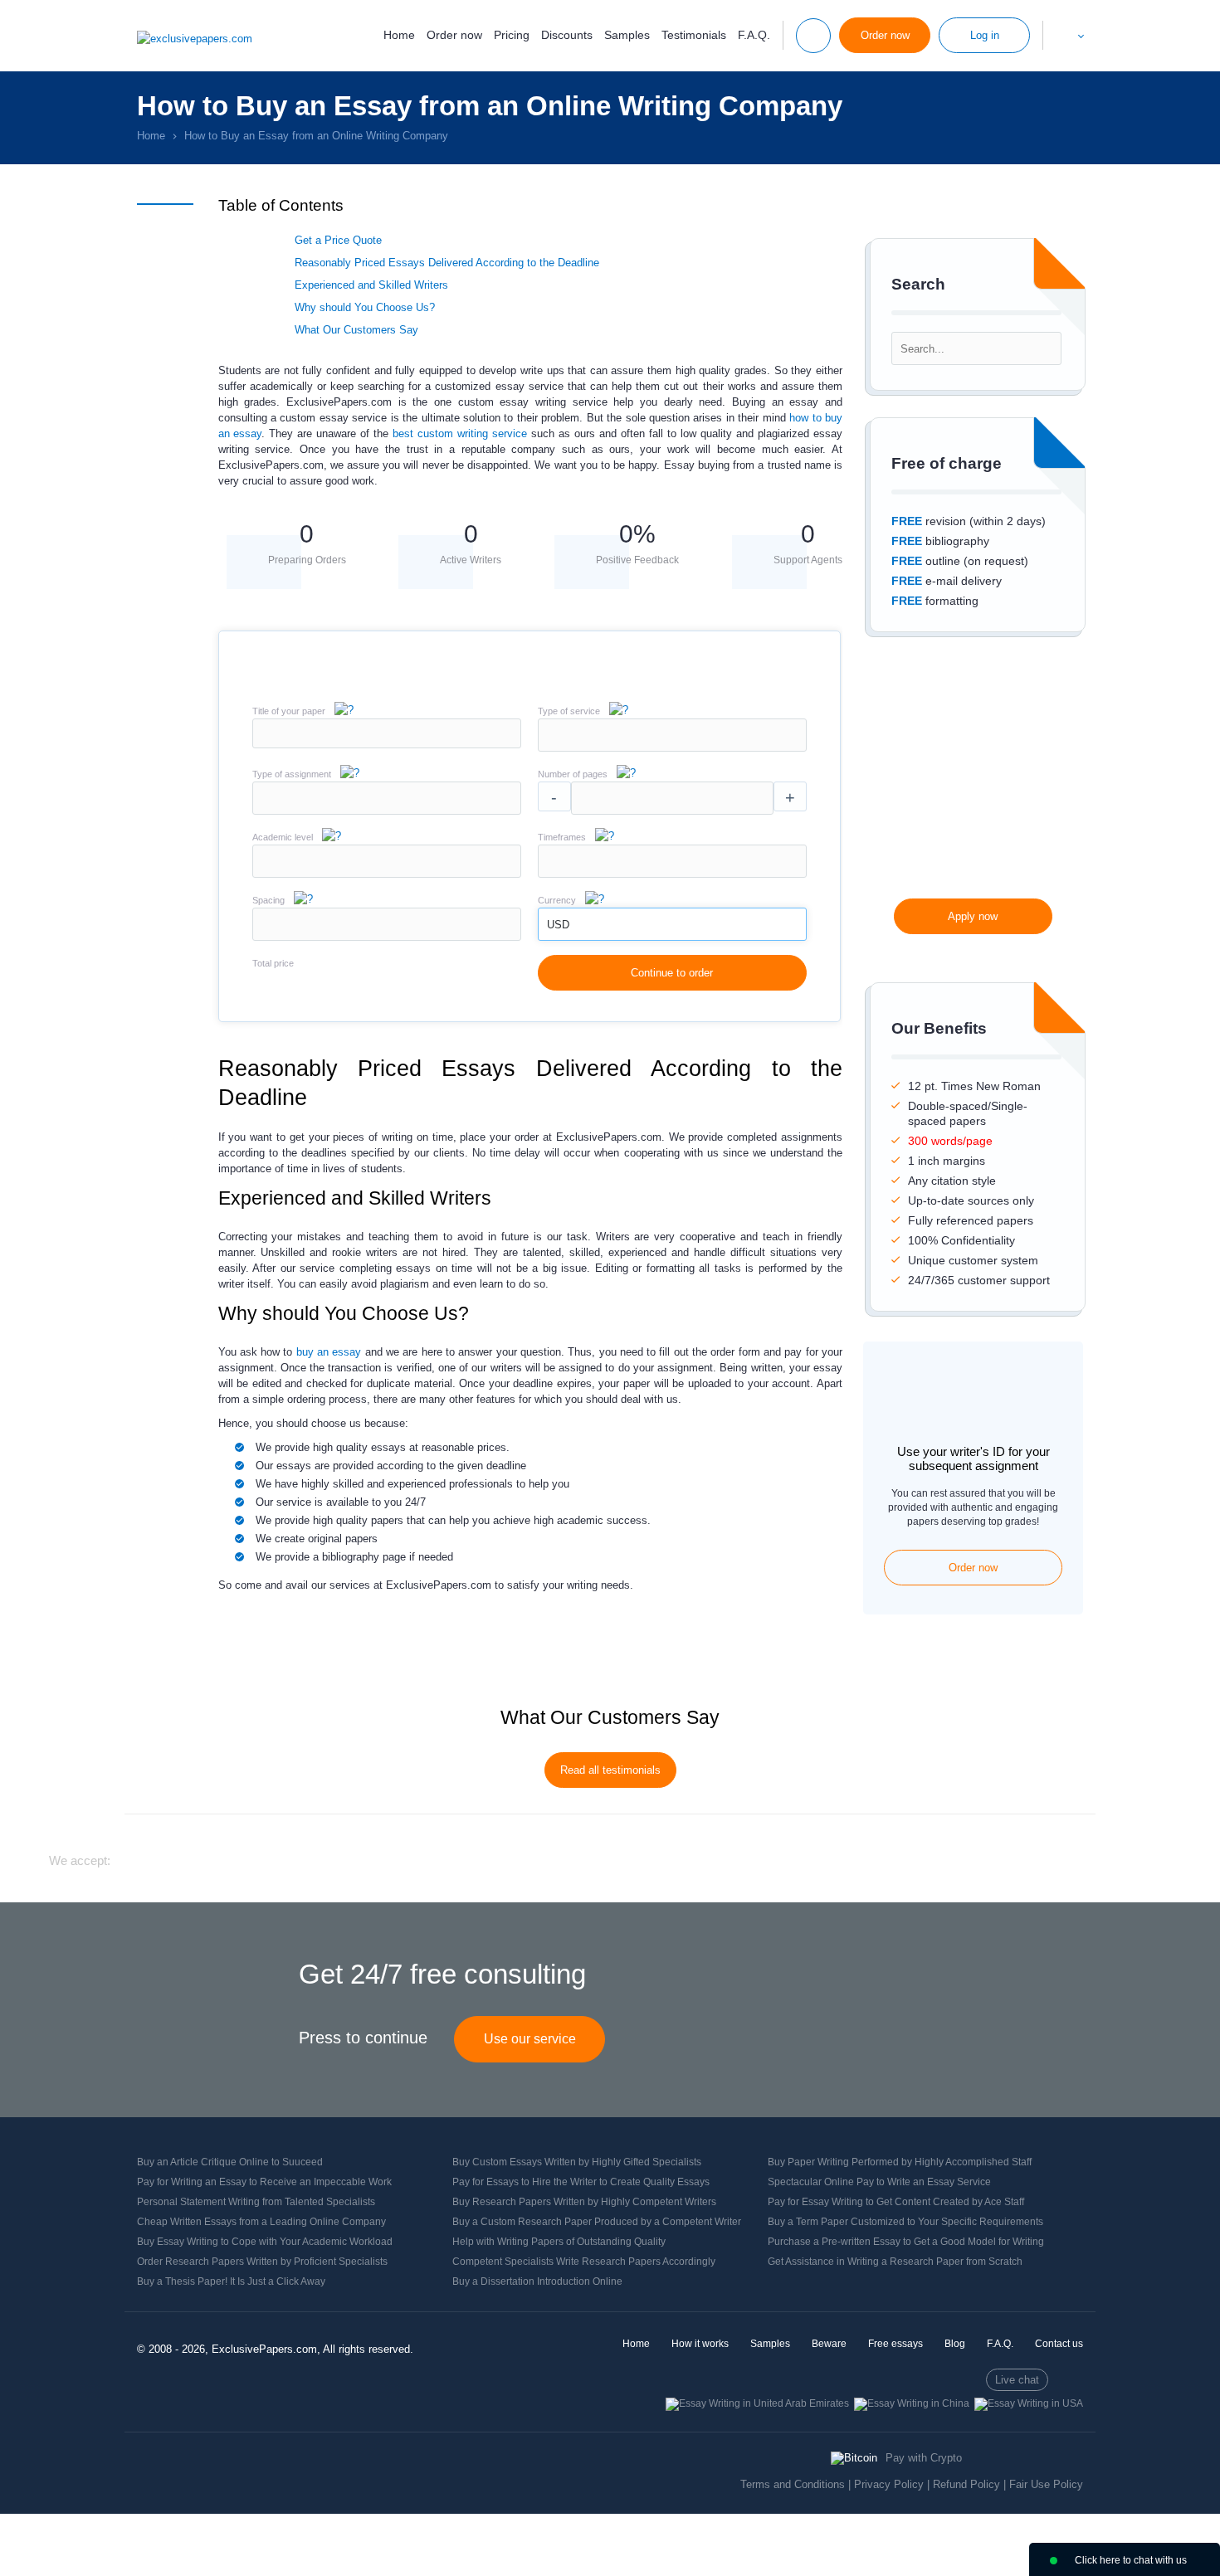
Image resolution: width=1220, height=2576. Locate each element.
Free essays (895, 2344)
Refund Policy (966, 2484)
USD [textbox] (558, 925)
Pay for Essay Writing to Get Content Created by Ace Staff (896, 2202)
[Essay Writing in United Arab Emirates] (757, 2403)
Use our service (530, 2039)
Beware (829, 2344)
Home (399, 35)
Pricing (512, 35)
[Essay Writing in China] (912, 2403)
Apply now (973, 916)
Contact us (1059, 2344)
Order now (454, 35)
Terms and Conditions (793, 2484)
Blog (955, 2344)
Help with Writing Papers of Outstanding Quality (559, 2242)
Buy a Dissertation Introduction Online (537, 2281)
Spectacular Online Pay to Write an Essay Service (879, 2182)
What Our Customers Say (356, 330)
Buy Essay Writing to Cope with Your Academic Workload (265, 2242)
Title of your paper (289, 711)
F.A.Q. (754, 35)
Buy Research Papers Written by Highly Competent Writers (584, 2202)
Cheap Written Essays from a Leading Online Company (261, 2222)
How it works (700, 2344)
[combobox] (672, 748)
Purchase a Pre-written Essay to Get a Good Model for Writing (906, 2242)
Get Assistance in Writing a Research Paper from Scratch (895, 2262)
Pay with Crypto (924, 2458)
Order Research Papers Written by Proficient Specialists (262, 2262)
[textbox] (672, 735)
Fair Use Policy (1046, 2484)
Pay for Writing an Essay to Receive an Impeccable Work (264, 2182)
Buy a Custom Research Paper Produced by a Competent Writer (597, 2222)
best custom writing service (460, 433)
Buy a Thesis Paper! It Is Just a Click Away (231, 2281)
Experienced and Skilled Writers (371, 285)
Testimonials (694, 35)
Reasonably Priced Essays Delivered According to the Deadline (447, 263)
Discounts (567, 35)
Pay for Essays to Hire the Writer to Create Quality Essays (581, 2182)
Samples (627, 35)
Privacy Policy (889, 2484)
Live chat (1017, 2380)
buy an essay (329, 1352)
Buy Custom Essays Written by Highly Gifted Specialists (577, 2162)
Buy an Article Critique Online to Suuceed (230, 2162)
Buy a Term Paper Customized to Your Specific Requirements (905, 2222)
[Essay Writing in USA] (1029, 2403)
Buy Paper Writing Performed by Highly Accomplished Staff (900, 2162)
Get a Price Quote (338, 240)
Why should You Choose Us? (365, 307)
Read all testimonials (610, 1770)
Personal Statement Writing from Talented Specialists (256, 2202)
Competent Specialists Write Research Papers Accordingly (584, 2262)
